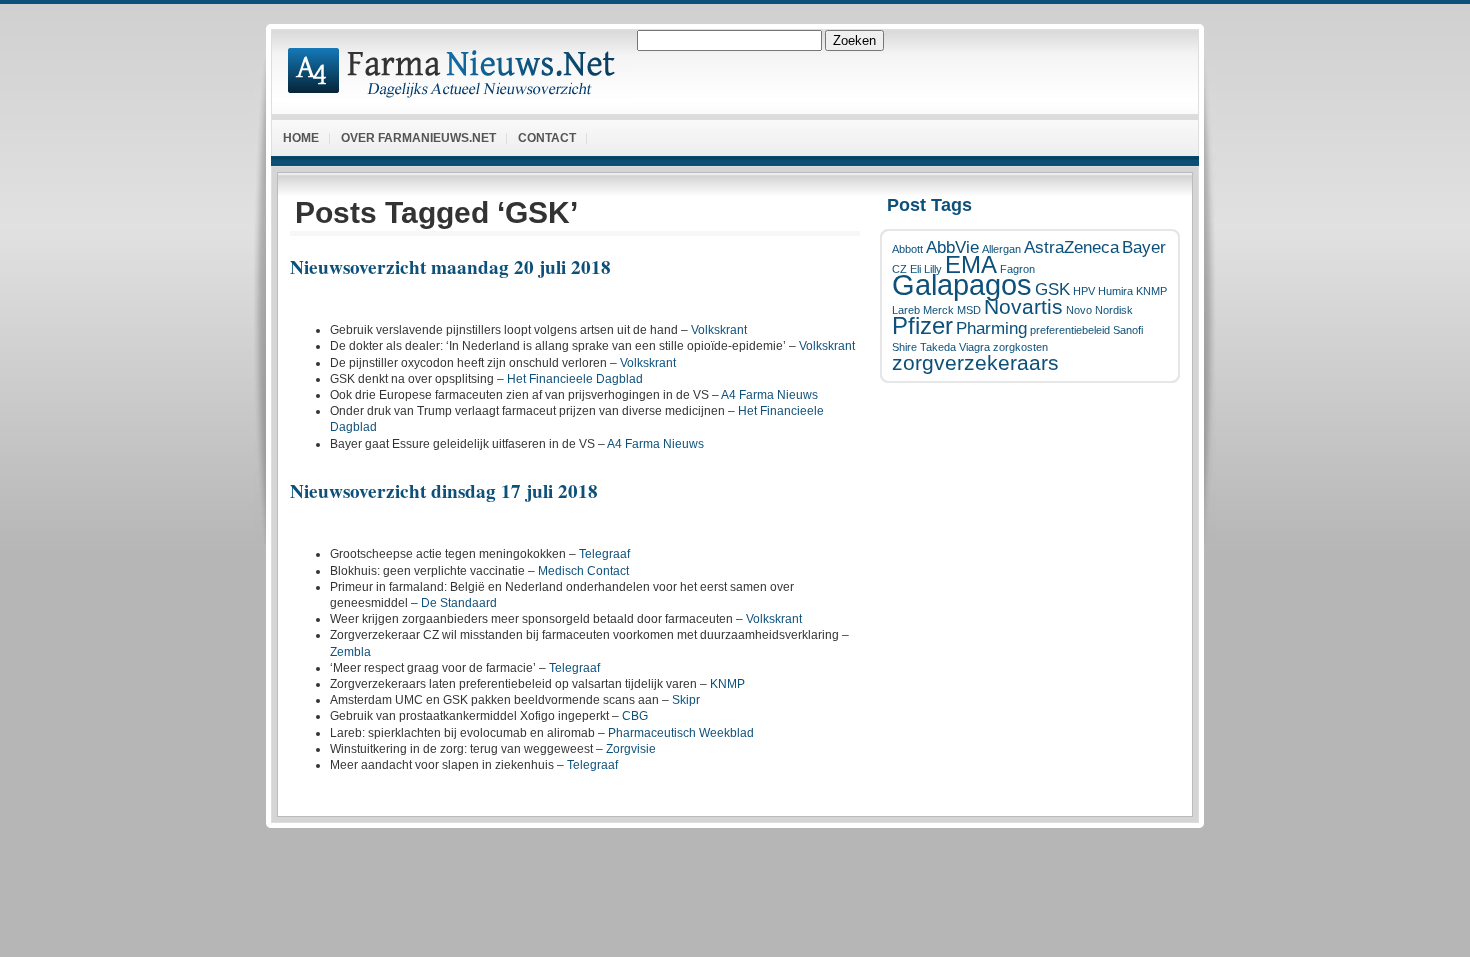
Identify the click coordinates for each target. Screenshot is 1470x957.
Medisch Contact (583, 571)
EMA (971, 264)
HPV (1084, 291)
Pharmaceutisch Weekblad (681, 733)
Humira (1115, 291)
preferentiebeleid (1070, 330)
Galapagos (962, 284)
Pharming (991, 328)
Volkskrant (719, 330)
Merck (938, 310)
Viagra (974, 347)
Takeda (938, 347)
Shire (904, 347)
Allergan (1001, 249)
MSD (969, 310)
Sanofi (1128, 330)
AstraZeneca (1071, 247)
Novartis (1023, 306)
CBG (635, 716)
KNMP (1151, 291)
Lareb (906, 310)
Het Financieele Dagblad (575, 379)
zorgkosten (1020, 347)
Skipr (686, 700)
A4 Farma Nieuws (769, 395)
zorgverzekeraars (975, 362)
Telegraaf (604, 554)
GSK (1052, 289)
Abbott (907, 249)
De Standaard (459, 603)
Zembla (350, 652)
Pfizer (922, 325)
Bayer (1144, 247)
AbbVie (952, 247)
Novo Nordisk (1099, 310)
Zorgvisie (631, 749)
